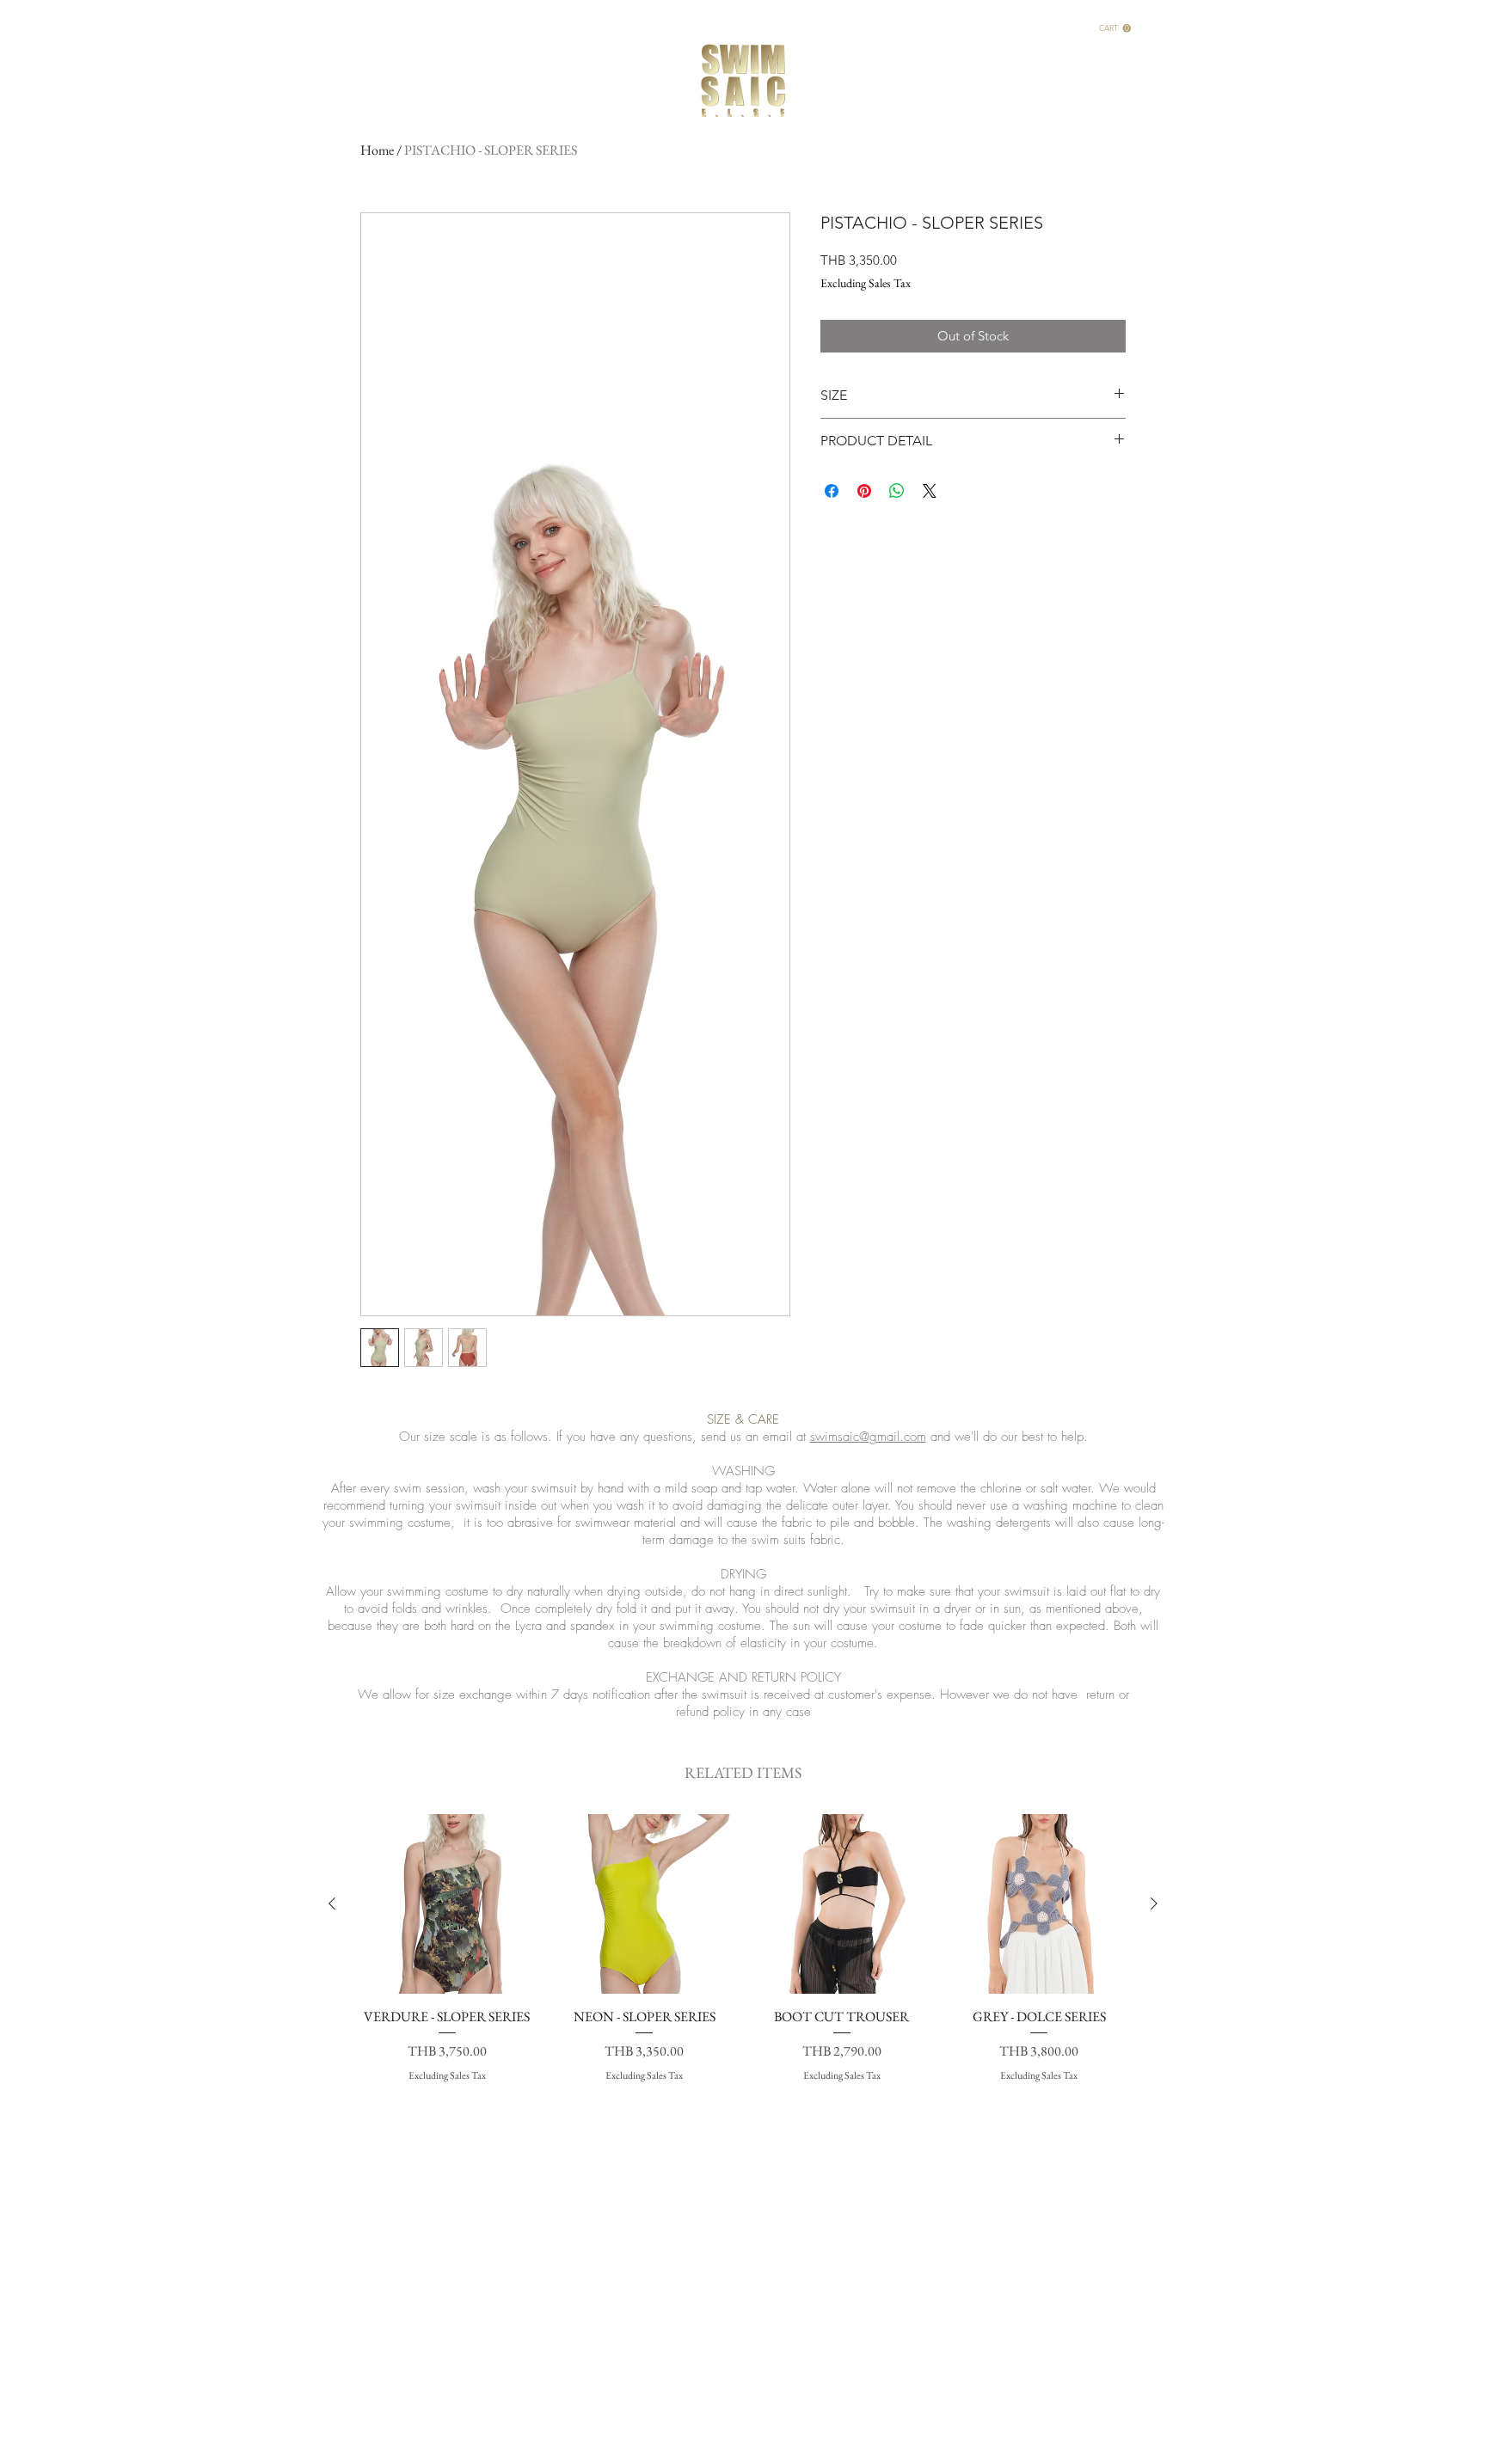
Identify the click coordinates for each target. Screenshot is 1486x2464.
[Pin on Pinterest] (864, 491)
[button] (1115, 28)
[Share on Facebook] (832, 491)
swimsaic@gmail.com (868, 1437)
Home (377, 150)
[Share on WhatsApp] (897, 491)
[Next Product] (1154, 1903)
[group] (743, 1958)
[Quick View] (447, 1904)
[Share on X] (930, 491)
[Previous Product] (332, 1903)
